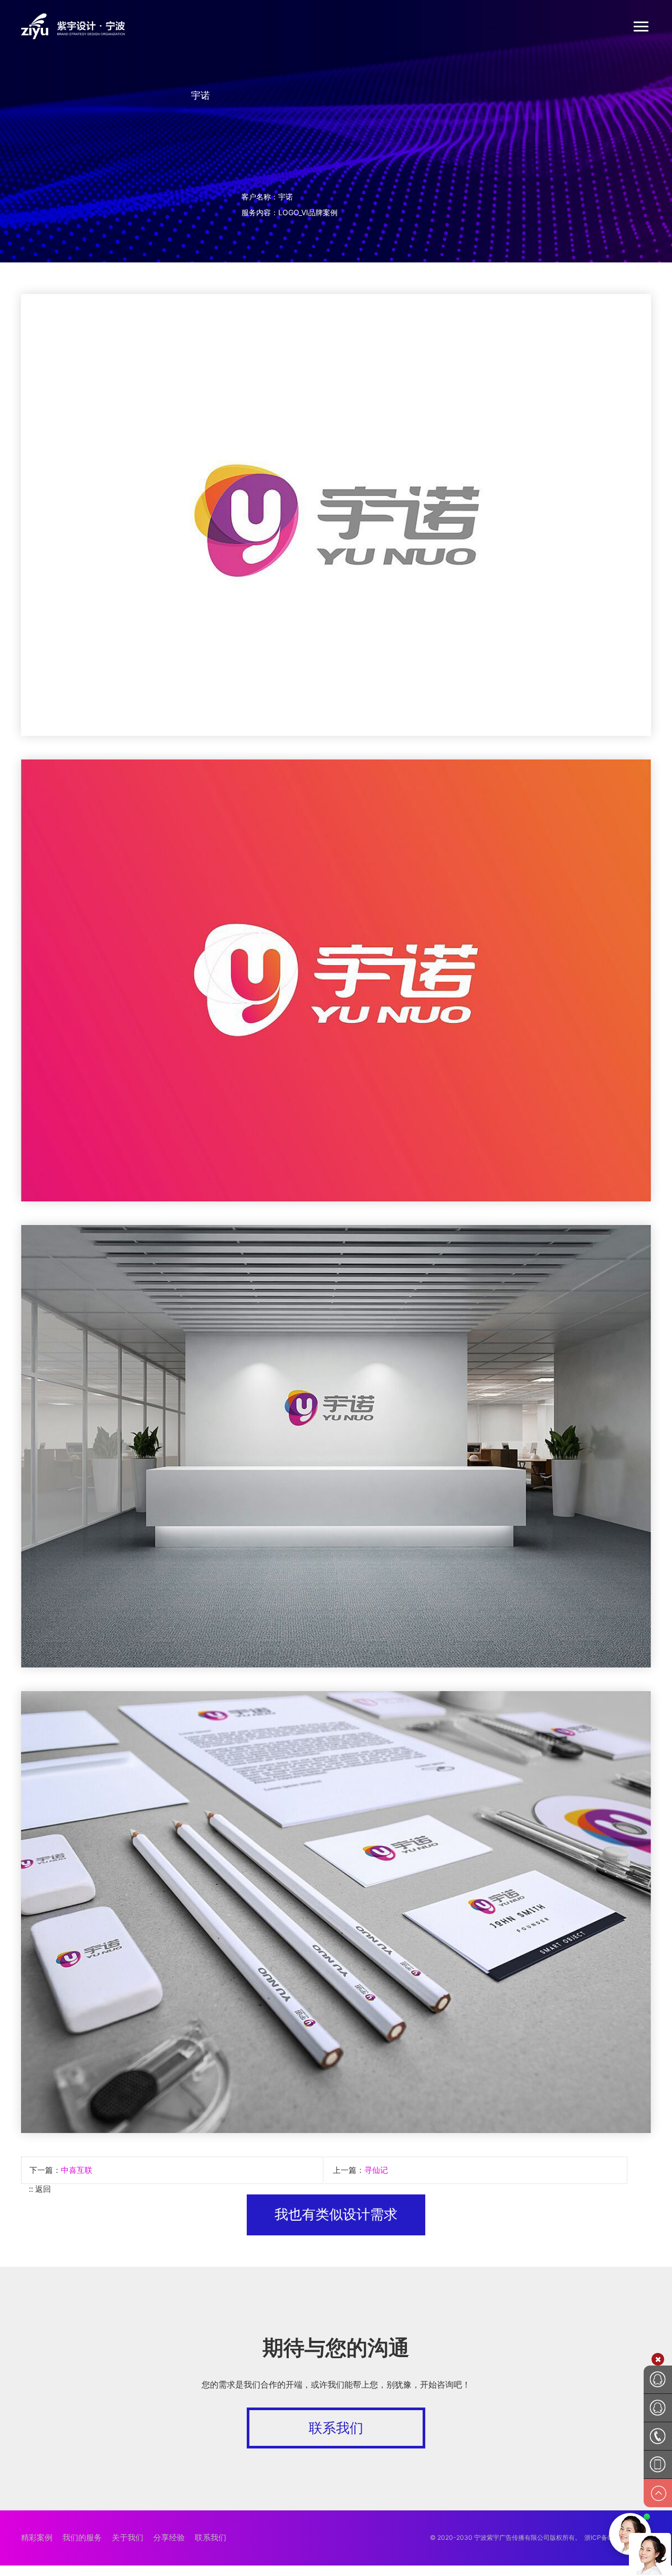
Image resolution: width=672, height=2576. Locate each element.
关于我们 (128, 2537)
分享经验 (169, 2537)
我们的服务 (82, 2537)
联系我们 (336, 2428)
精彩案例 (37, 2537)
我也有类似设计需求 (336, 2214)
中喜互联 (77, 2170)
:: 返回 (40, 2189)
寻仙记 (376, 2170)
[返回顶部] (658, 2493)
